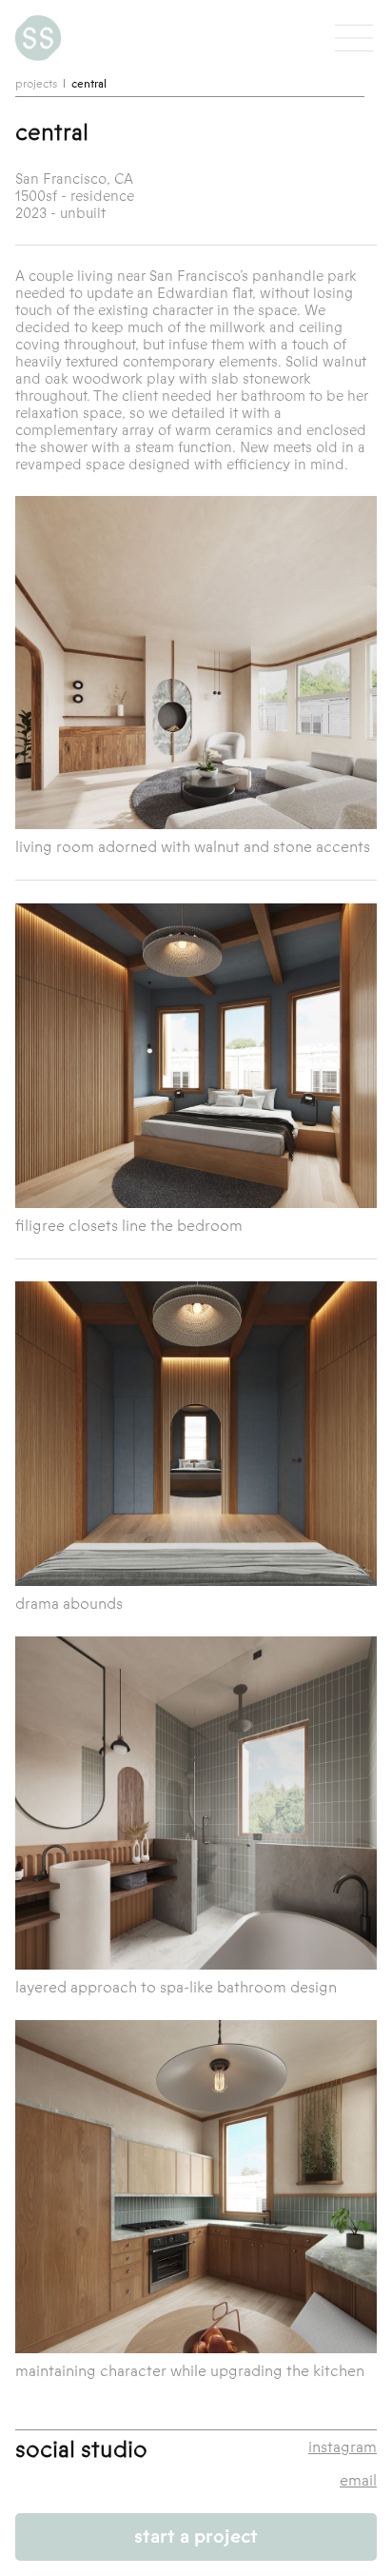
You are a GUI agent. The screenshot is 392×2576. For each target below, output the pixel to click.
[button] (354, 38)
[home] (38, 38)
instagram (343, 2448)
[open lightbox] (196, 663)
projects (36, 84)
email (358, 2481)
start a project (196, 2536)
